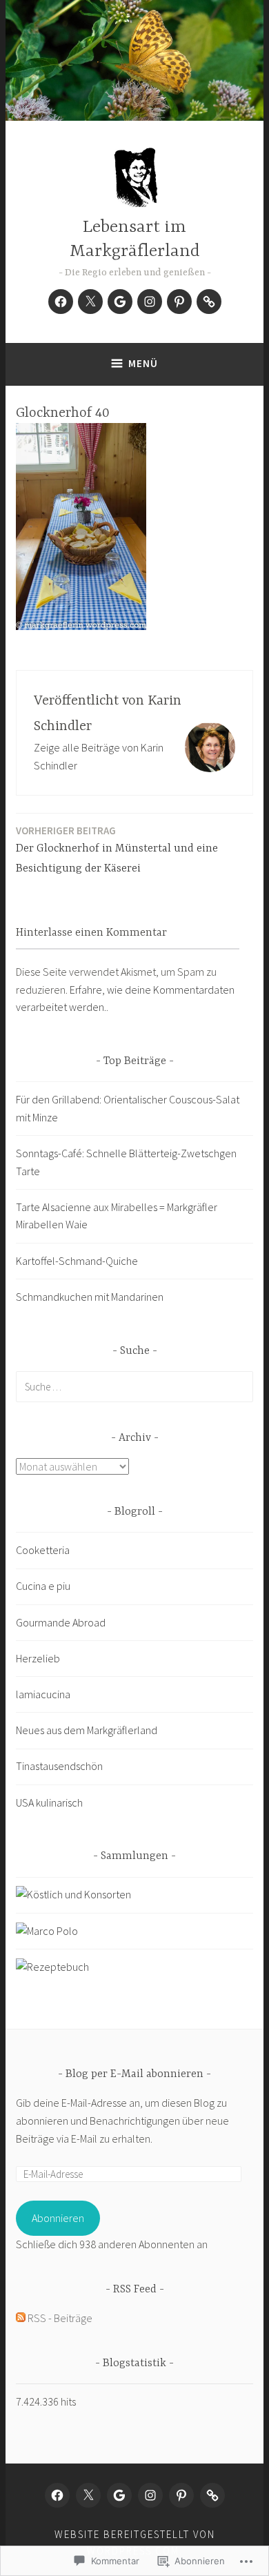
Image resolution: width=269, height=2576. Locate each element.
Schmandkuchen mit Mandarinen (90, 1297)
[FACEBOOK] (57, 2495)
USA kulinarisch (49, 1802)
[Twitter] (90, 302)
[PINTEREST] (181, 2495)
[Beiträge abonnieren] (21, 2318)
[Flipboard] (209, 302)
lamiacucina (43, 1694)
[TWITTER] (88, 2495)
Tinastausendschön (59, 1766)
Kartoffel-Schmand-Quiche (77, 1261)
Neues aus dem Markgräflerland (87, 1730)
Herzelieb (38, 1658)
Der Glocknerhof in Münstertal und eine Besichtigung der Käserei (117, 849)
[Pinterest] (179, 302)
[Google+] (120, 302)
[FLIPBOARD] (212, 2495)
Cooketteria (43, 1550)
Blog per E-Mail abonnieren (134, 2074)
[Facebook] (61, 302)
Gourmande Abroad (61, 1622)
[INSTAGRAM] (150, 2495)
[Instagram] (150, 302)
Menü (143, 363)
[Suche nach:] (134, 1386)
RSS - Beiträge (60, 2318)
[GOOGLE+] (119, 2495)
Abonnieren (58, 2218)
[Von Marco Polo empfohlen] (47, 1931)
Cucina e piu (43, 1586)
